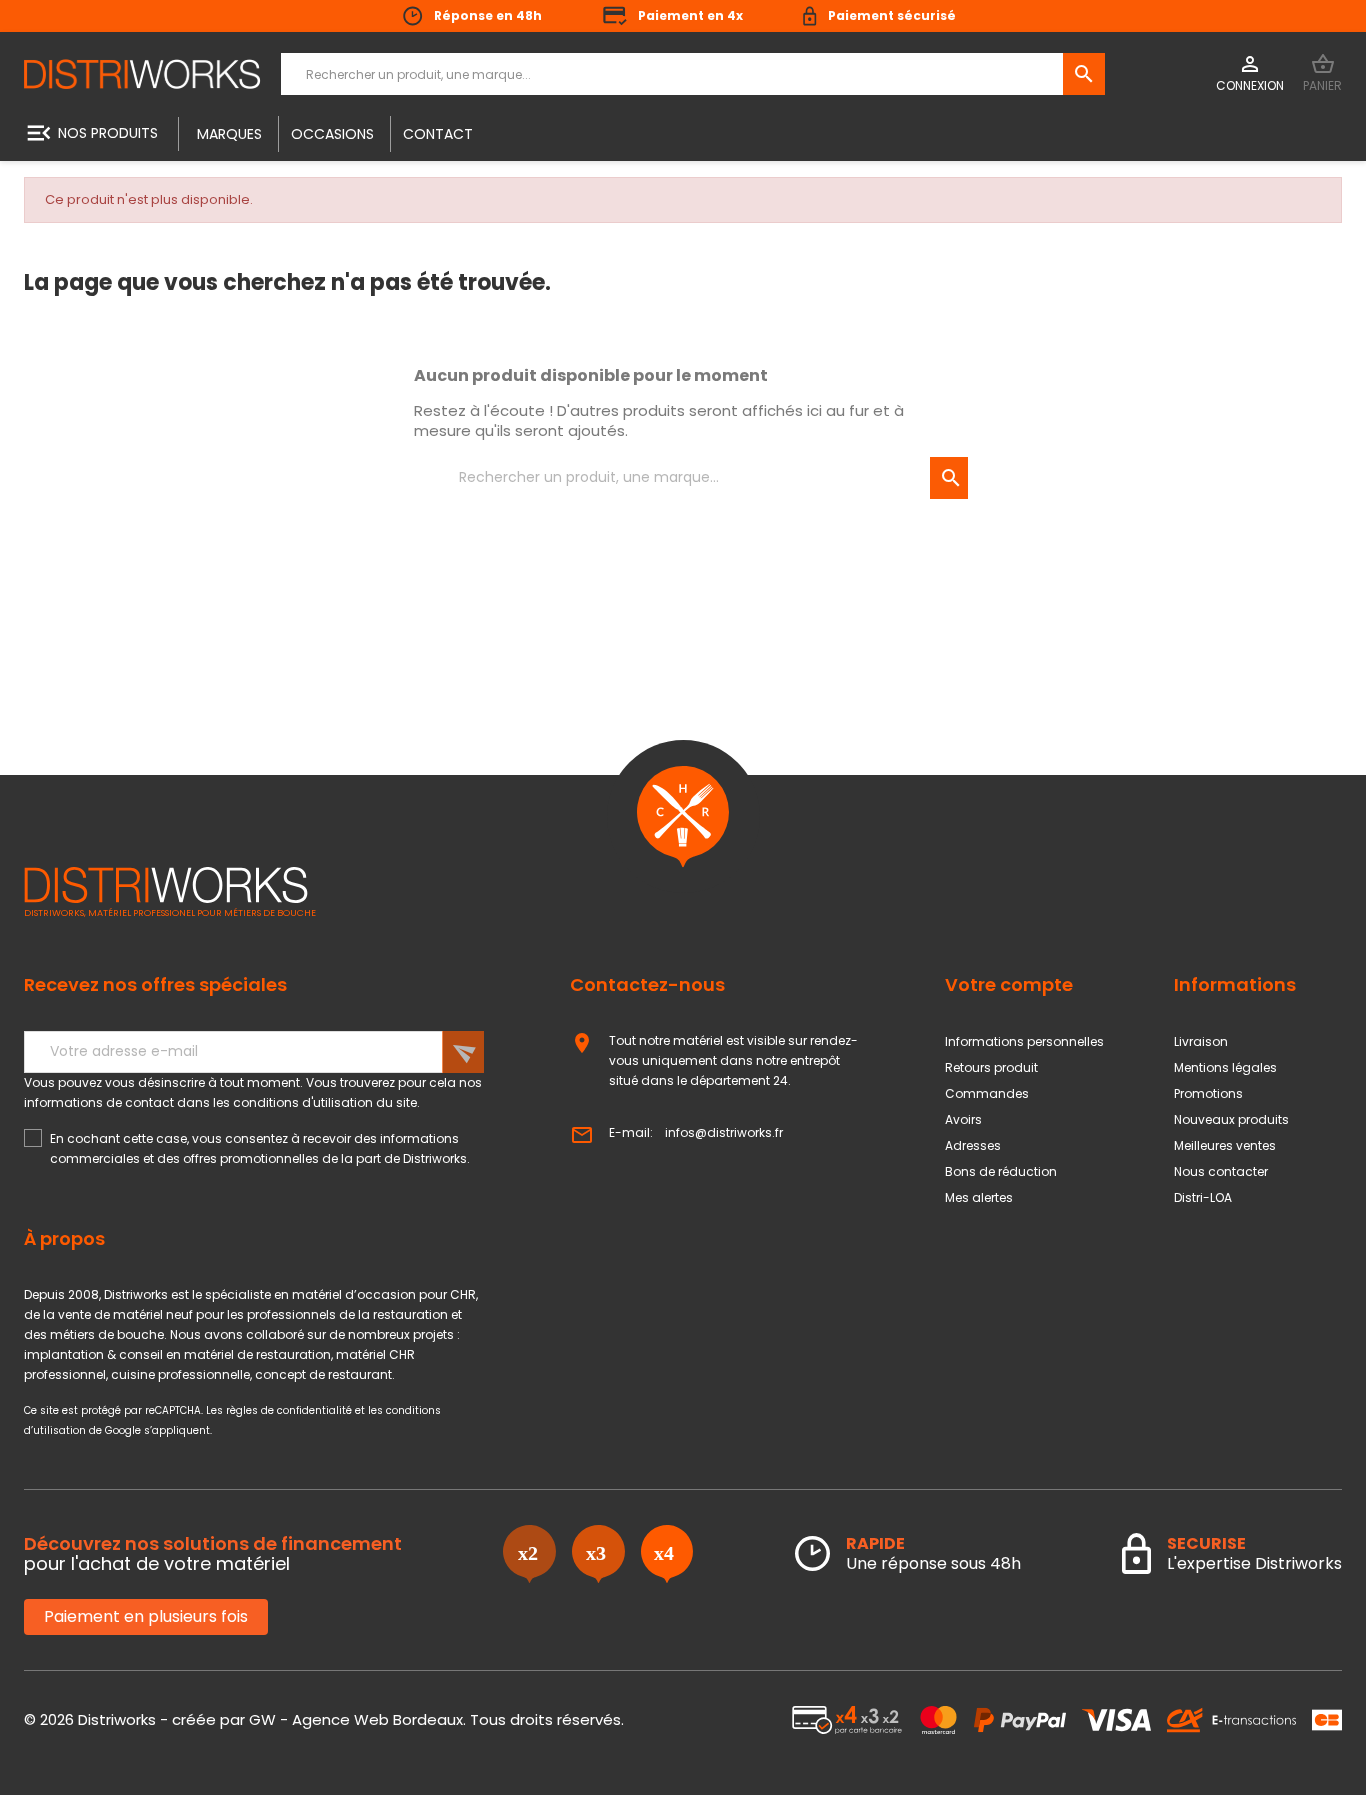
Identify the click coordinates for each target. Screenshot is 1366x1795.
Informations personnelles (1024, 1041)
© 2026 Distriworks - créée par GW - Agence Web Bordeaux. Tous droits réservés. (324, 1719)
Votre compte (1009, 984)
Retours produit (991, 1067)
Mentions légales (1225, 1067)
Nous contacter (1221, 1171)
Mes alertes (979, 1197)
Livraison (1201, 1041)
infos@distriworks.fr (724, 1132)
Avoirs (963, 1119)
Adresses (973, 1145)
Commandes (987, 1093)
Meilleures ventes (1225, 1145)
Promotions (1208, 1093)
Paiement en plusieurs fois (146, 1616)
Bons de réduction (1001, 1171)
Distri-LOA (1203, 1197)
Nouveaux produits (1231, 1119)
